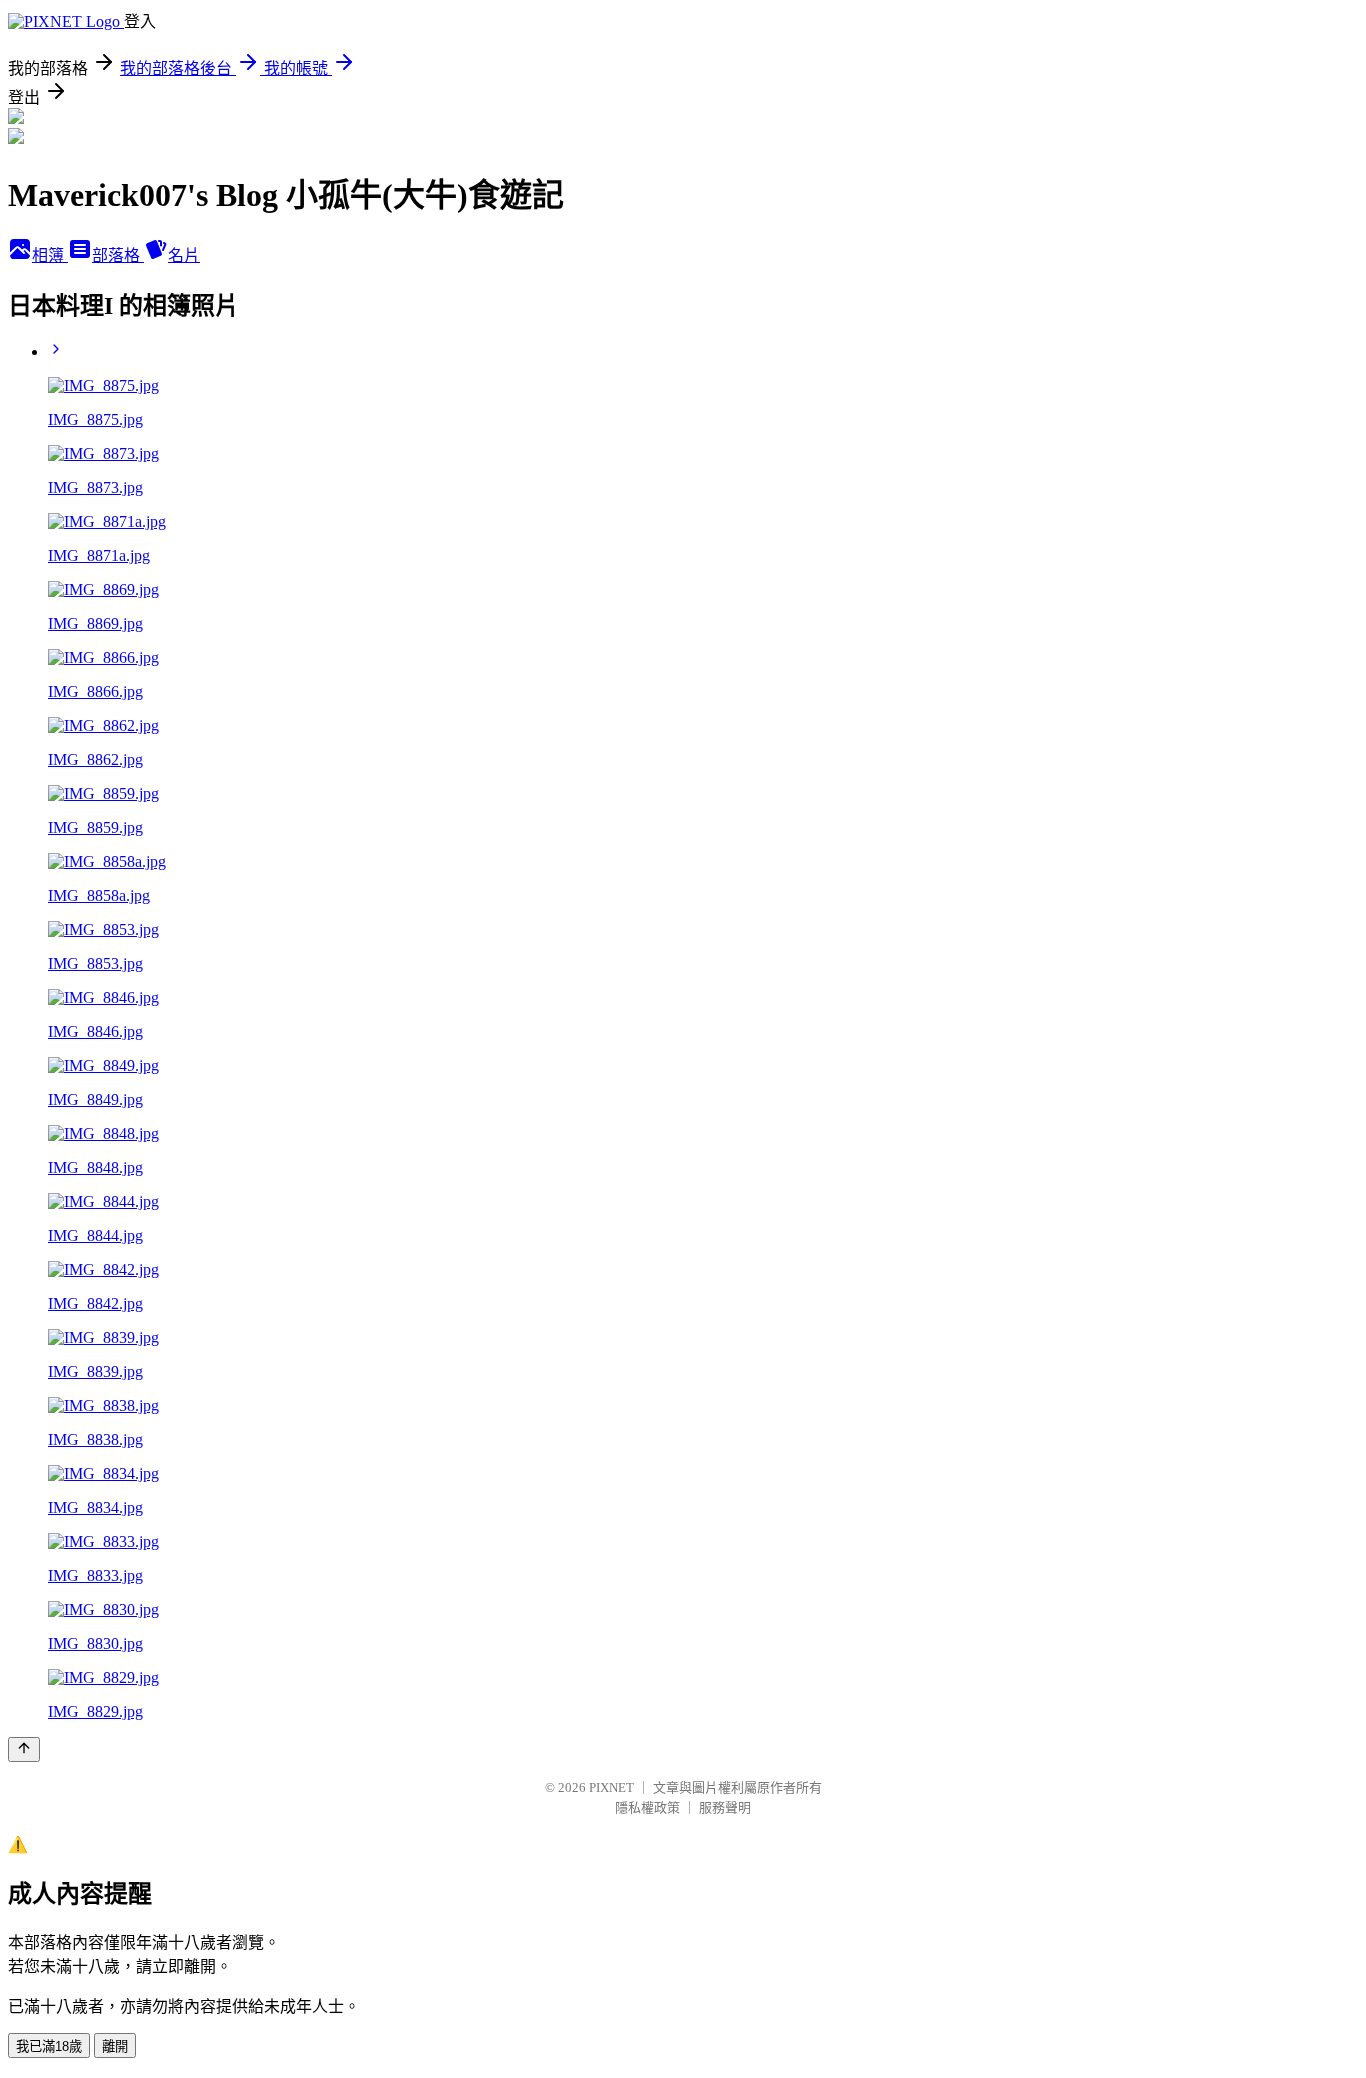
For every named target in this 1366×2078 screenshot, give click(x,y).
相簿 (50, 255)
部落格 (118, 255)
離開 (115, 2046)
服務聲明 (725, 1807)
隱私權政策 (647, 1807)
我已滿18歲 (49, 2046)
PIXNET (611, 1787)
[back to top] (24, 1749)
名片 (184, 255)
